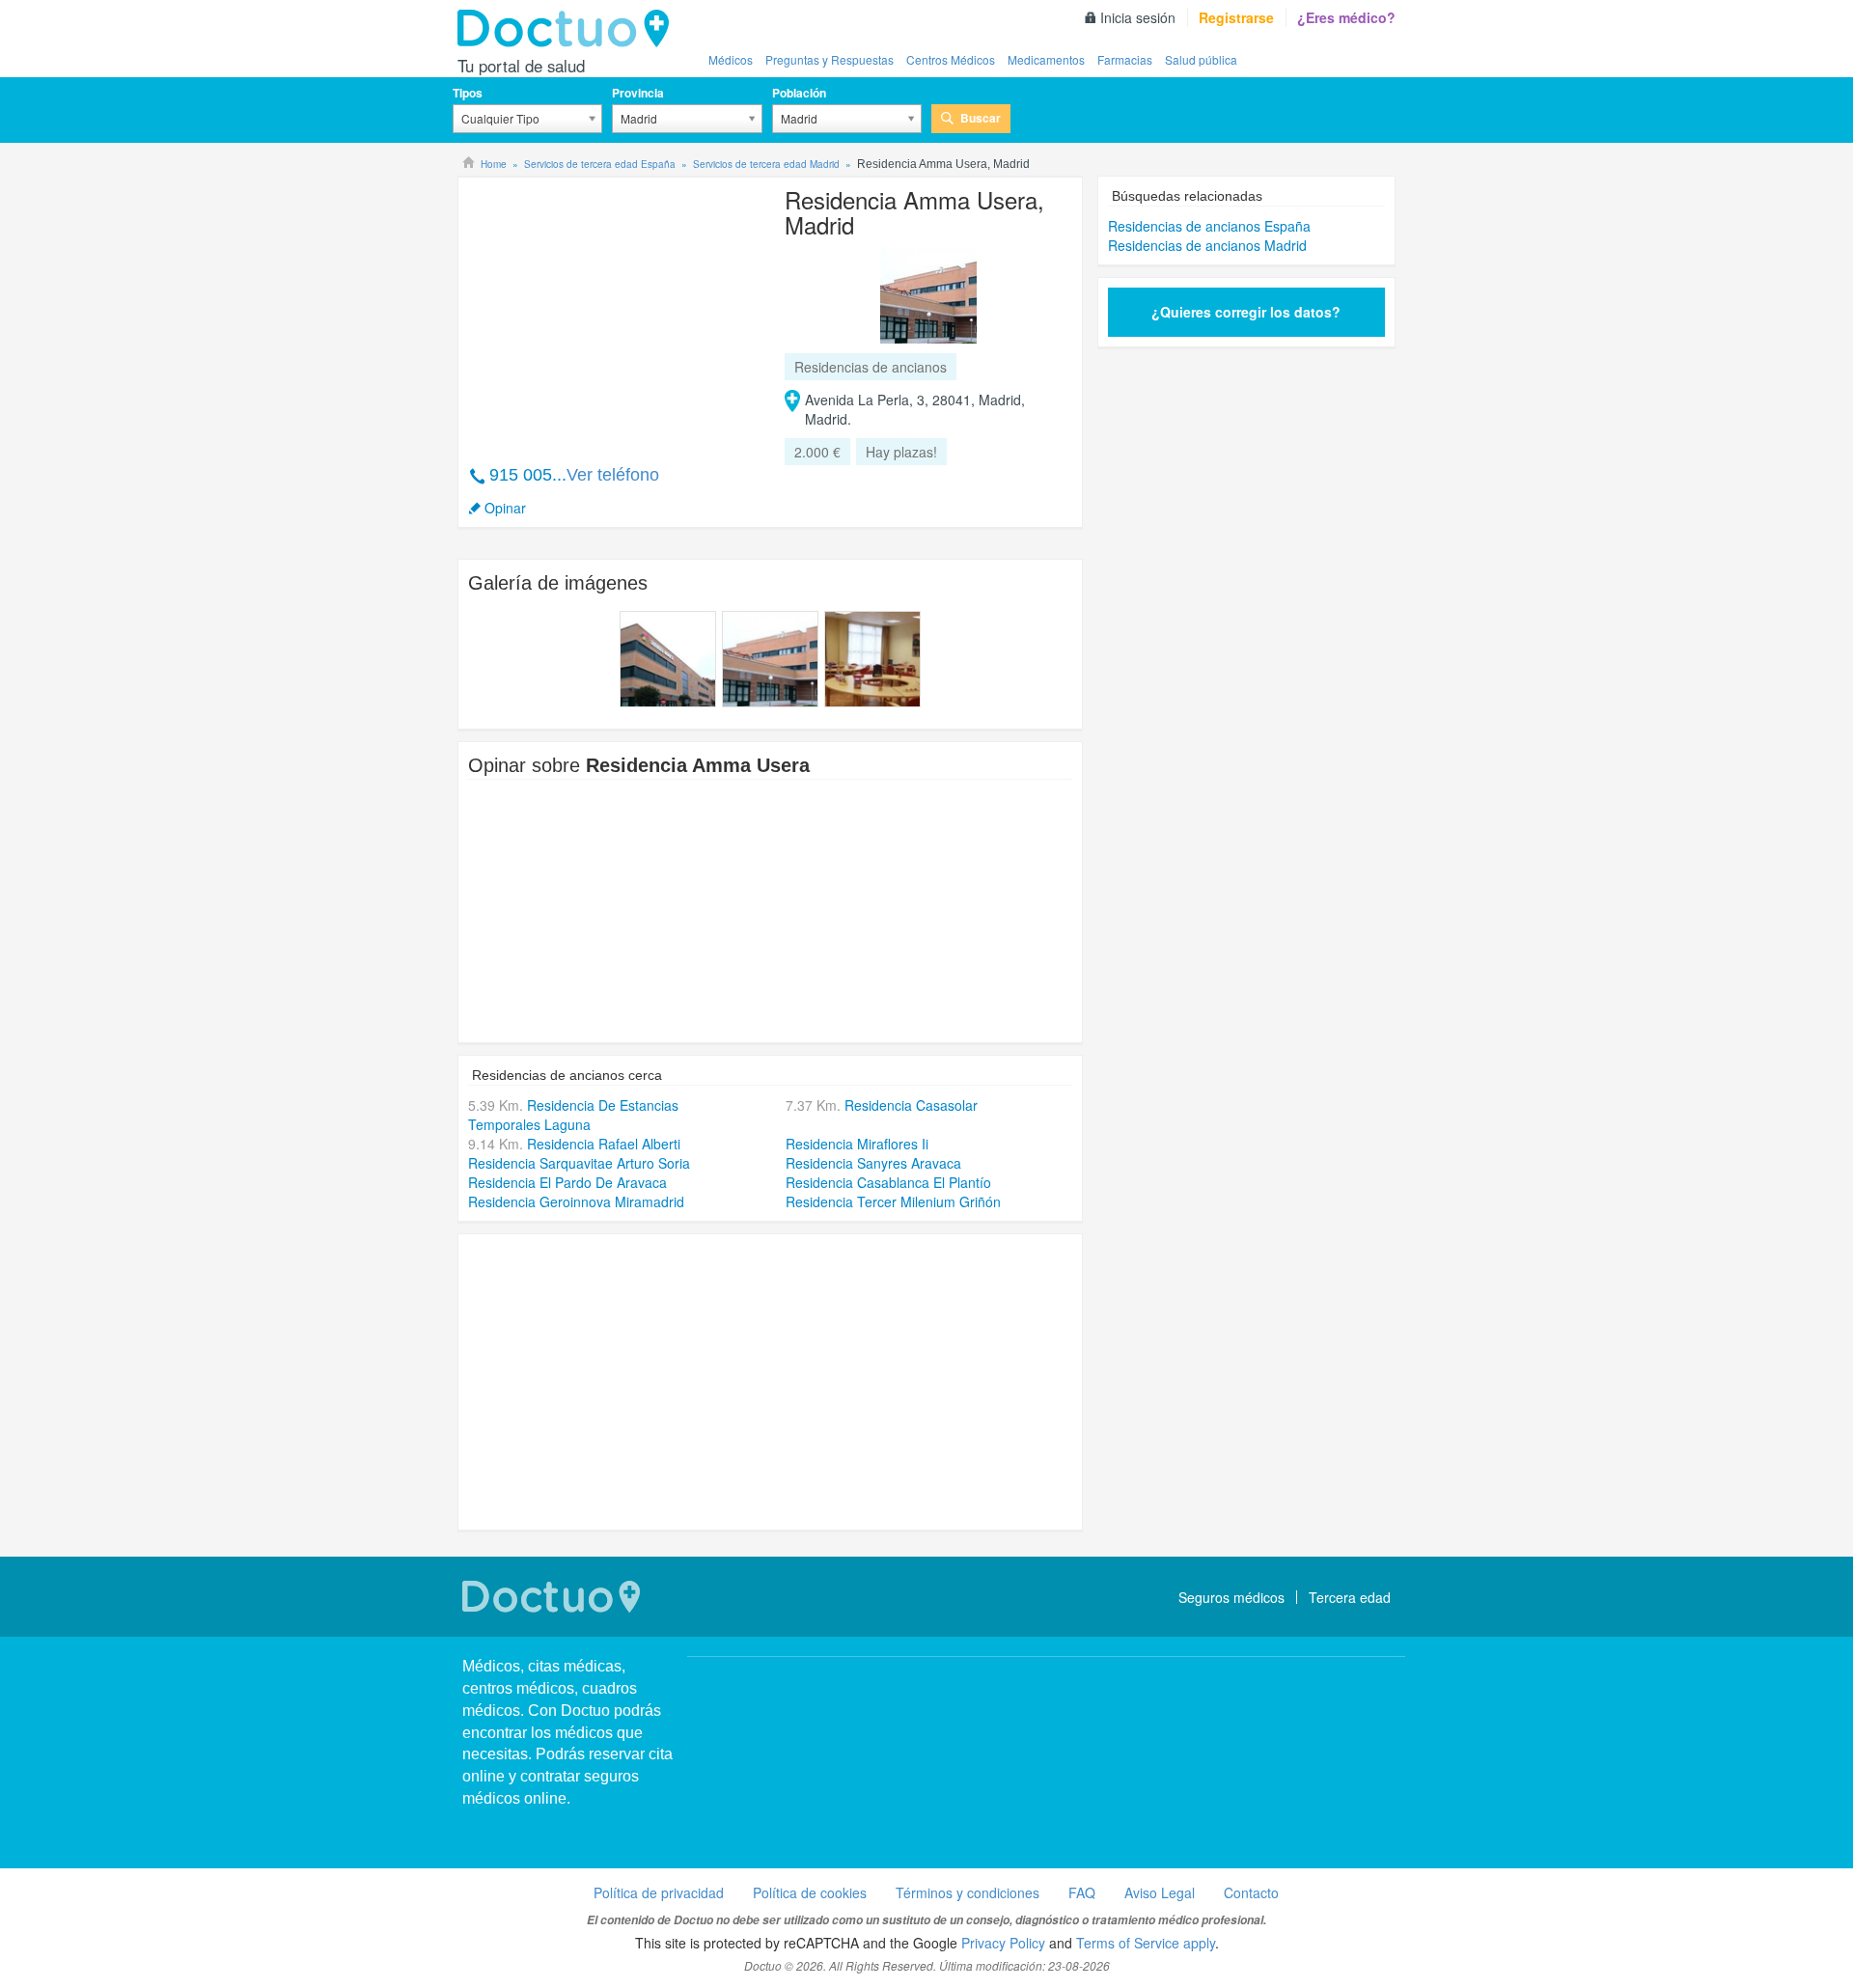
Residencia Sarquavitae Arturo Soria (579, 1163)
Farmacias (1125, 59)
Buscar (981, 118)
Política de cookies (810, 1892)
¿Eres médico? (1346, 17)
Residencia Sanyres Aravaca (873, 1163)
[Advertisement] (616, 311)
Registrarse (1236, 17)
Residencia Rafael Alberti (604, 1144)
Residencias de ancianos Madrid (1207, 245)
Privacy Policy (1003, 1943)
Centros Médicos (951, 59)
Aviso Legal (1160, 1892)
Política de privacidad (659, 1892)
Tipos (468, 93)
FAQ (1082, 1892)
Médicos (731, 59)
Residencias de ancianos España (1209, 226)
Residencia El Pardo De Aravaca (567, 1182)
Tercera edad (1350, 1597)
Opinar (505, 508)
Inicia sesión (1138, 17)
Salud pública (1201, 59)
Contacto (1251, 1892)
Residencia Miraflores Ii (857, 1144)
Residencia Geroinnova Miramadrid (576, 1201)
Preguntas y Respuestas (830, 59)
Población (799, 93)
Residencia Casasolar (911, 1105)
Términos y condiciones (968, 1892)
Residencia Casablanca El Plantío (888, 1182)
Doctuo (568, 29)
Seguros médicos (1231, 1597)
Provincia (638, 93)
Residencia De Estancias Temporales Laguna (573, 1115)
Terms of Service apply (1146, 1943)
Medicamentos (1046, 59)
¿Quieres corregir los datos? (1246, 312)
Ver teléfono (613, 475)
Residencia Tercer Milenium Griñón (893, 1201)
